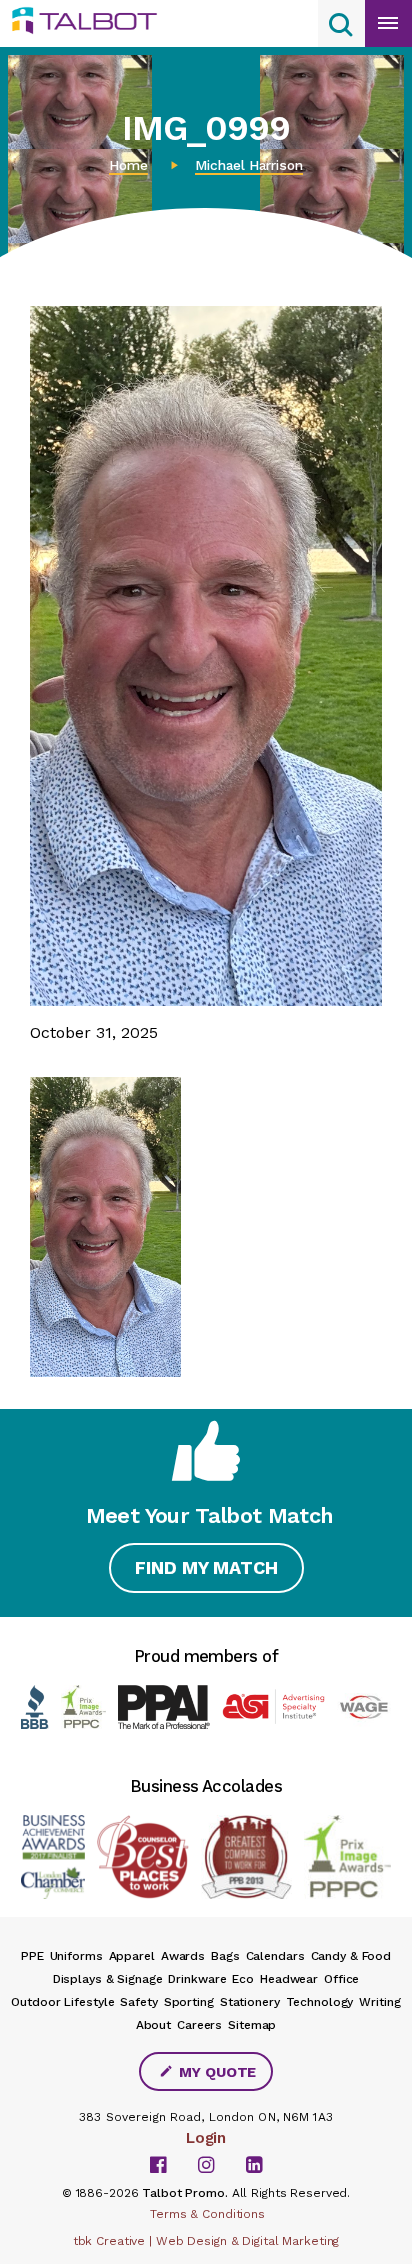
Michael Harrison (249, 165)
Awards (183, 1956)
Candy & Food (351, 1956)
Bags (225, 1956)
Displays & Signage (108, 1979)
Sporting (189, 2002)
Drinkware (197, 1979)
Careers (199, 2025)
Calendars (275, 1956)
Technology (320, 2002)
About (153, 2025)
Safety (138, 2002)
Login (206, 2138)
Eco (243, 1979)
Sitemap (252, 2025)
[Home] (92, 21)
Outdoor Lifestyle (62, 2002)
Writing (379, 2002)
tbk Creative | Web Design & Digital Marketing (206, 2241)
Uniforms (76, 1956)
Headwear (289, 1979)
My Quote (215, 2072)
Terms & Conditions (207, 2214)
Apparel (132, 1956)
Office (341, 1979)
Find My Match (206, 1567)
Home (128, 165)
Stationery (250, 2002)
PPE (32, 1956)
